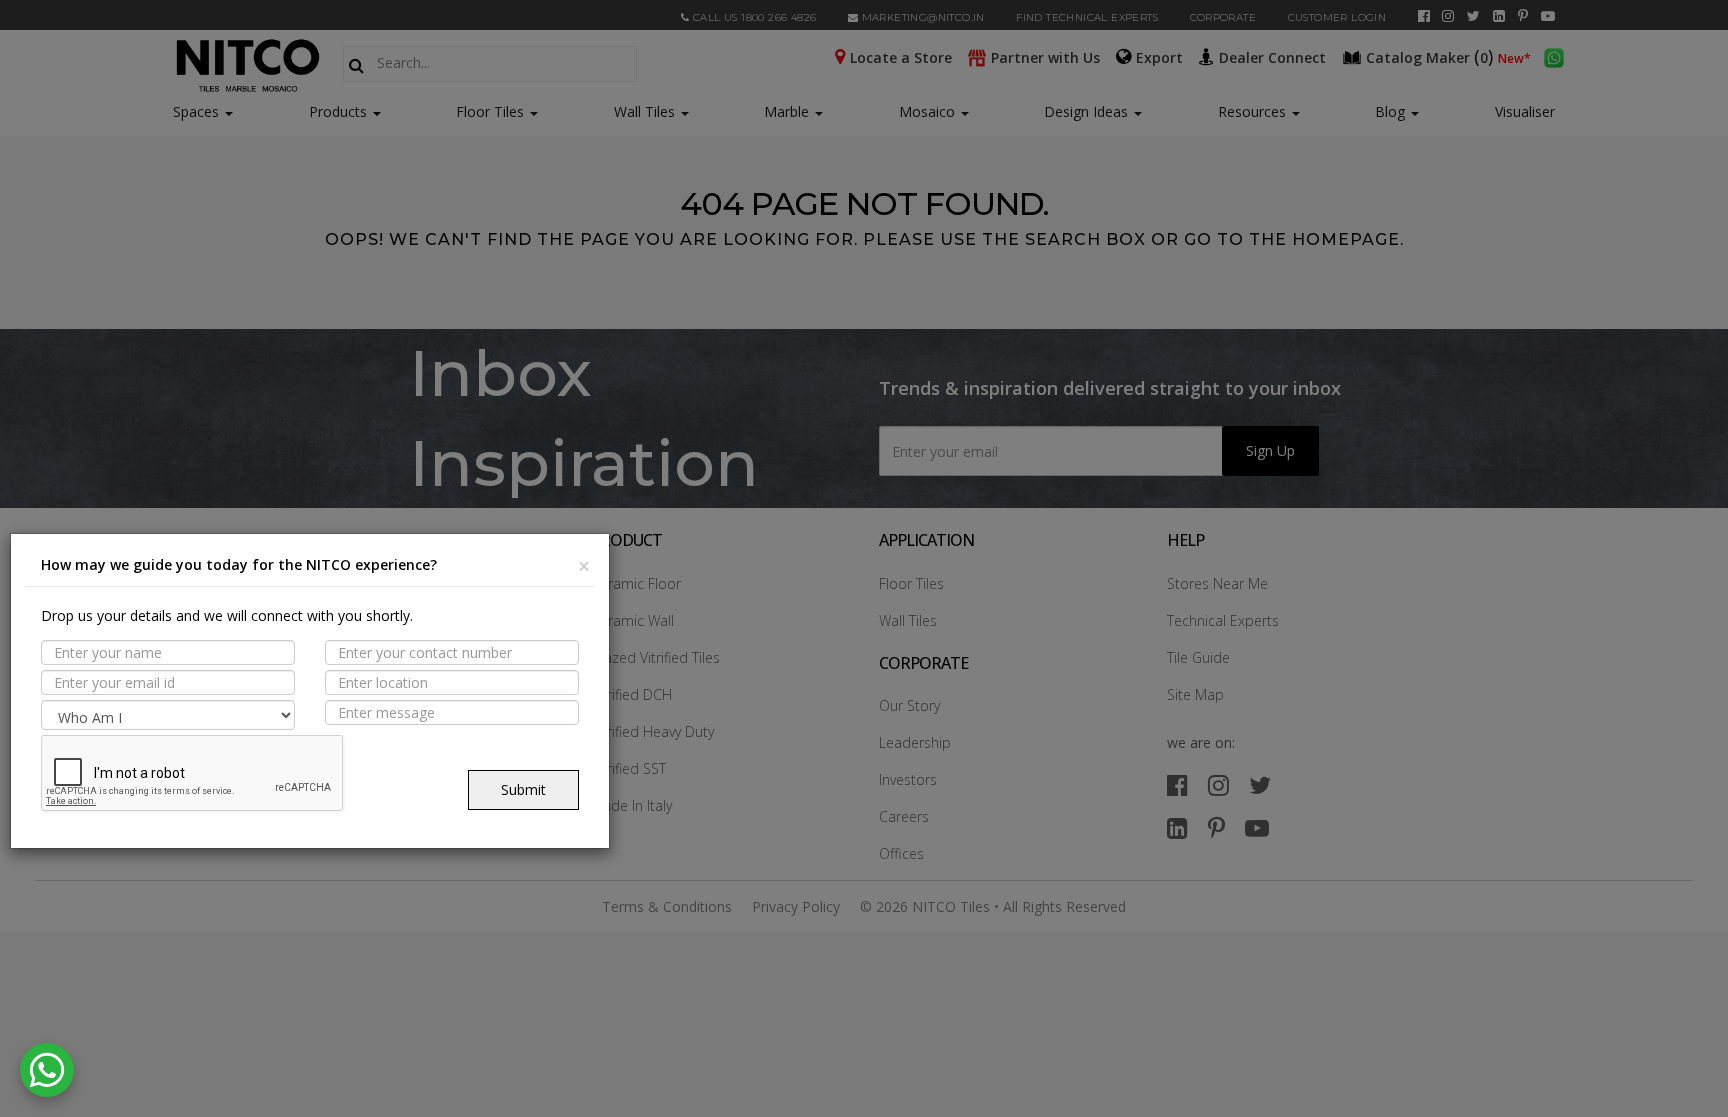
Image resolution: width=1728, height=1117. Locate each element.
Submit (523, 789)
